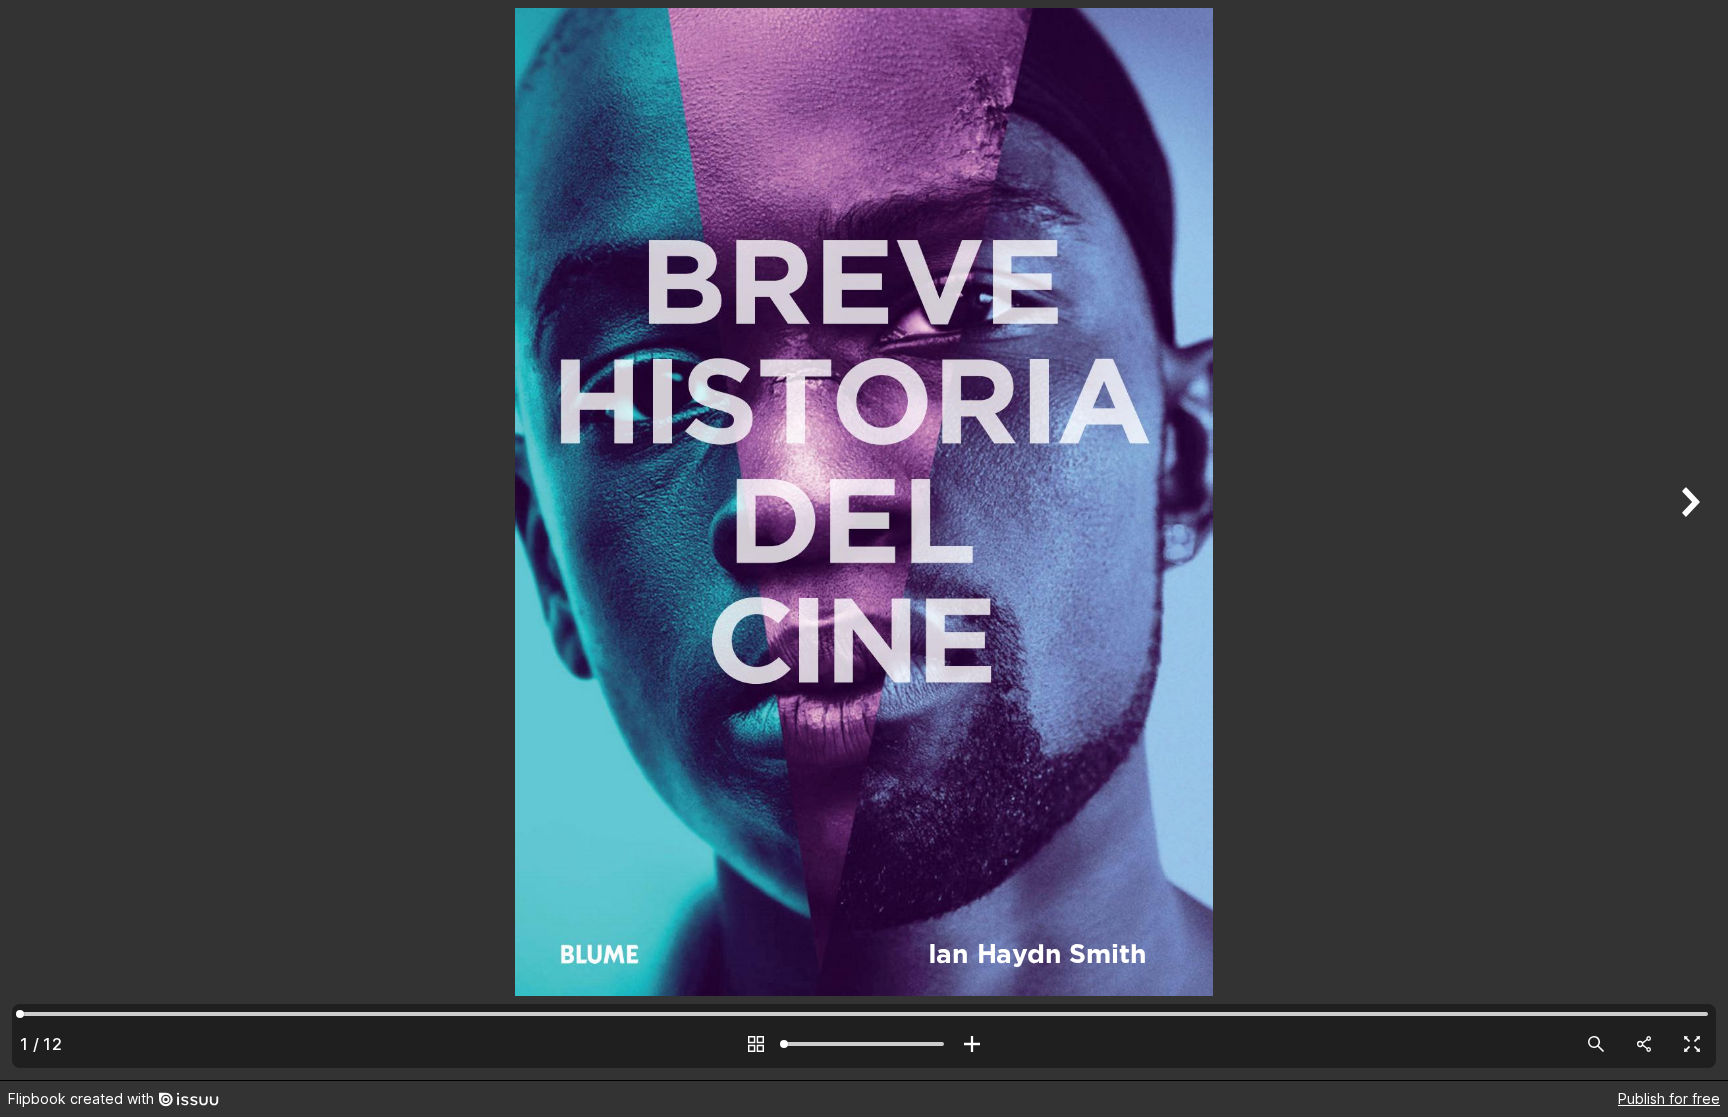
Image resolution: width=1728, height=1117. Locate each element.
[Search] (1596, 1044)
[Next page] (1688, 540)
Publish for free (1669, 1098)
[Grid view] (756, 1044)
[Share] (1644, 1044)
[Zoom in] (972, 1044)
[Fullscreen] (1692, 1044)
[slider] (864, 1044)
